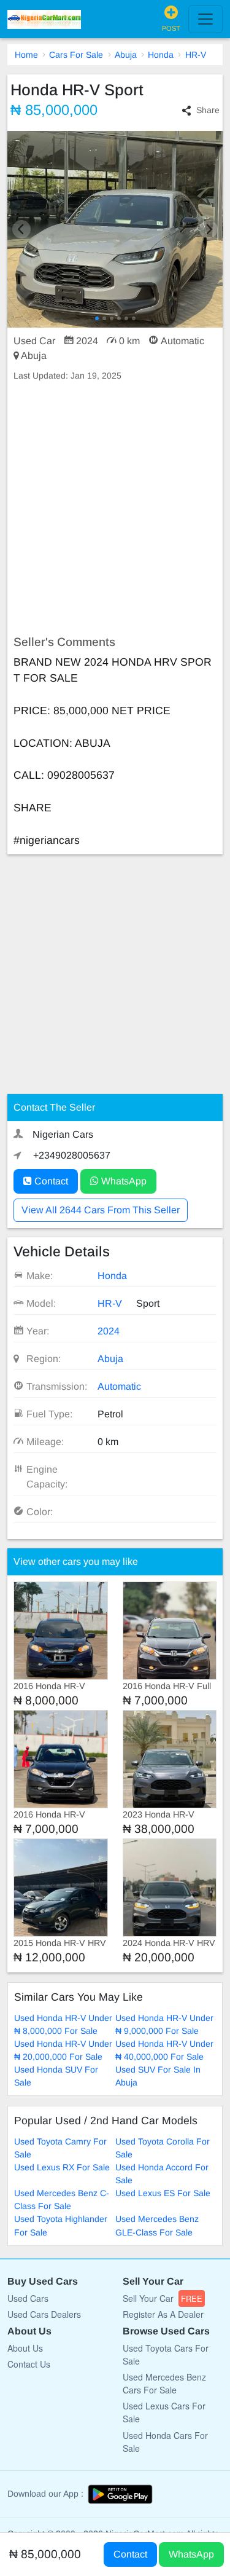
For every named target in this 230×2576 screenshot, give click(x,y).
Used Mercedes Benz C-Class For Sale (62, 2200)
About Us (25, 2348)
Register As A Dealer (163, 2314)
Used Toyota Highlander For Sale (61, 2225)
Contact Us (29, 2364)
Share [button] (208, 110)
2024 (109, 1331)
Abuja (126, 55)
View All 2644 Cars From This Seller (101, 1210)
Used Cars (28, 2298)
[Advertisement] (115, 509)
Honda (161, 55)
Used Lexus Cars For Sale (164, 2412)
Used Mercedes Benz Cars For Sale (164, 2383)
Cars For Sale (76, 55)
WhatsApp (123, 1181)
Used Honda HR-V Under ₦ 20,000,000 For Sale (63, 2050)
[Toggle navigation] (205, 19)
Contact (50, 1181)
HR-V (196, 55)
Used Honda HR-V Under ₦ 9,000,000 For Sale (164, 2024)
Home (26, 55)
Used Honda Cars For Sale (165, 2442)
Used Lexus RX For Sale (62, 2167)
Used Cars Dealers (44, 2314)
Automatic (119, 1386)
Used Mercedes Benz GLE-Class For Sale (157, 2225)
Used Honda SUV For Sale (56, 2076)
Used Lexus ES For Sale (163, 2193)
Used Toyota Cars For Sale (166, 2354)
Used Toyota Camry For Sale (60, 2148)
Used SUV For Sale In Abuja (158, 2076)
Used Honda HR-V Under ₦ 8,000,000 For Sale (63, 2024)
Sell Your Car (163, 2298)
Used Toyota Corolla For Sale (163, 2148)
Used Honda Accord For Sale (162, 2174)
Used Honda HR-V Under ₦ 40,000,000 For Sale (164, 2050)
